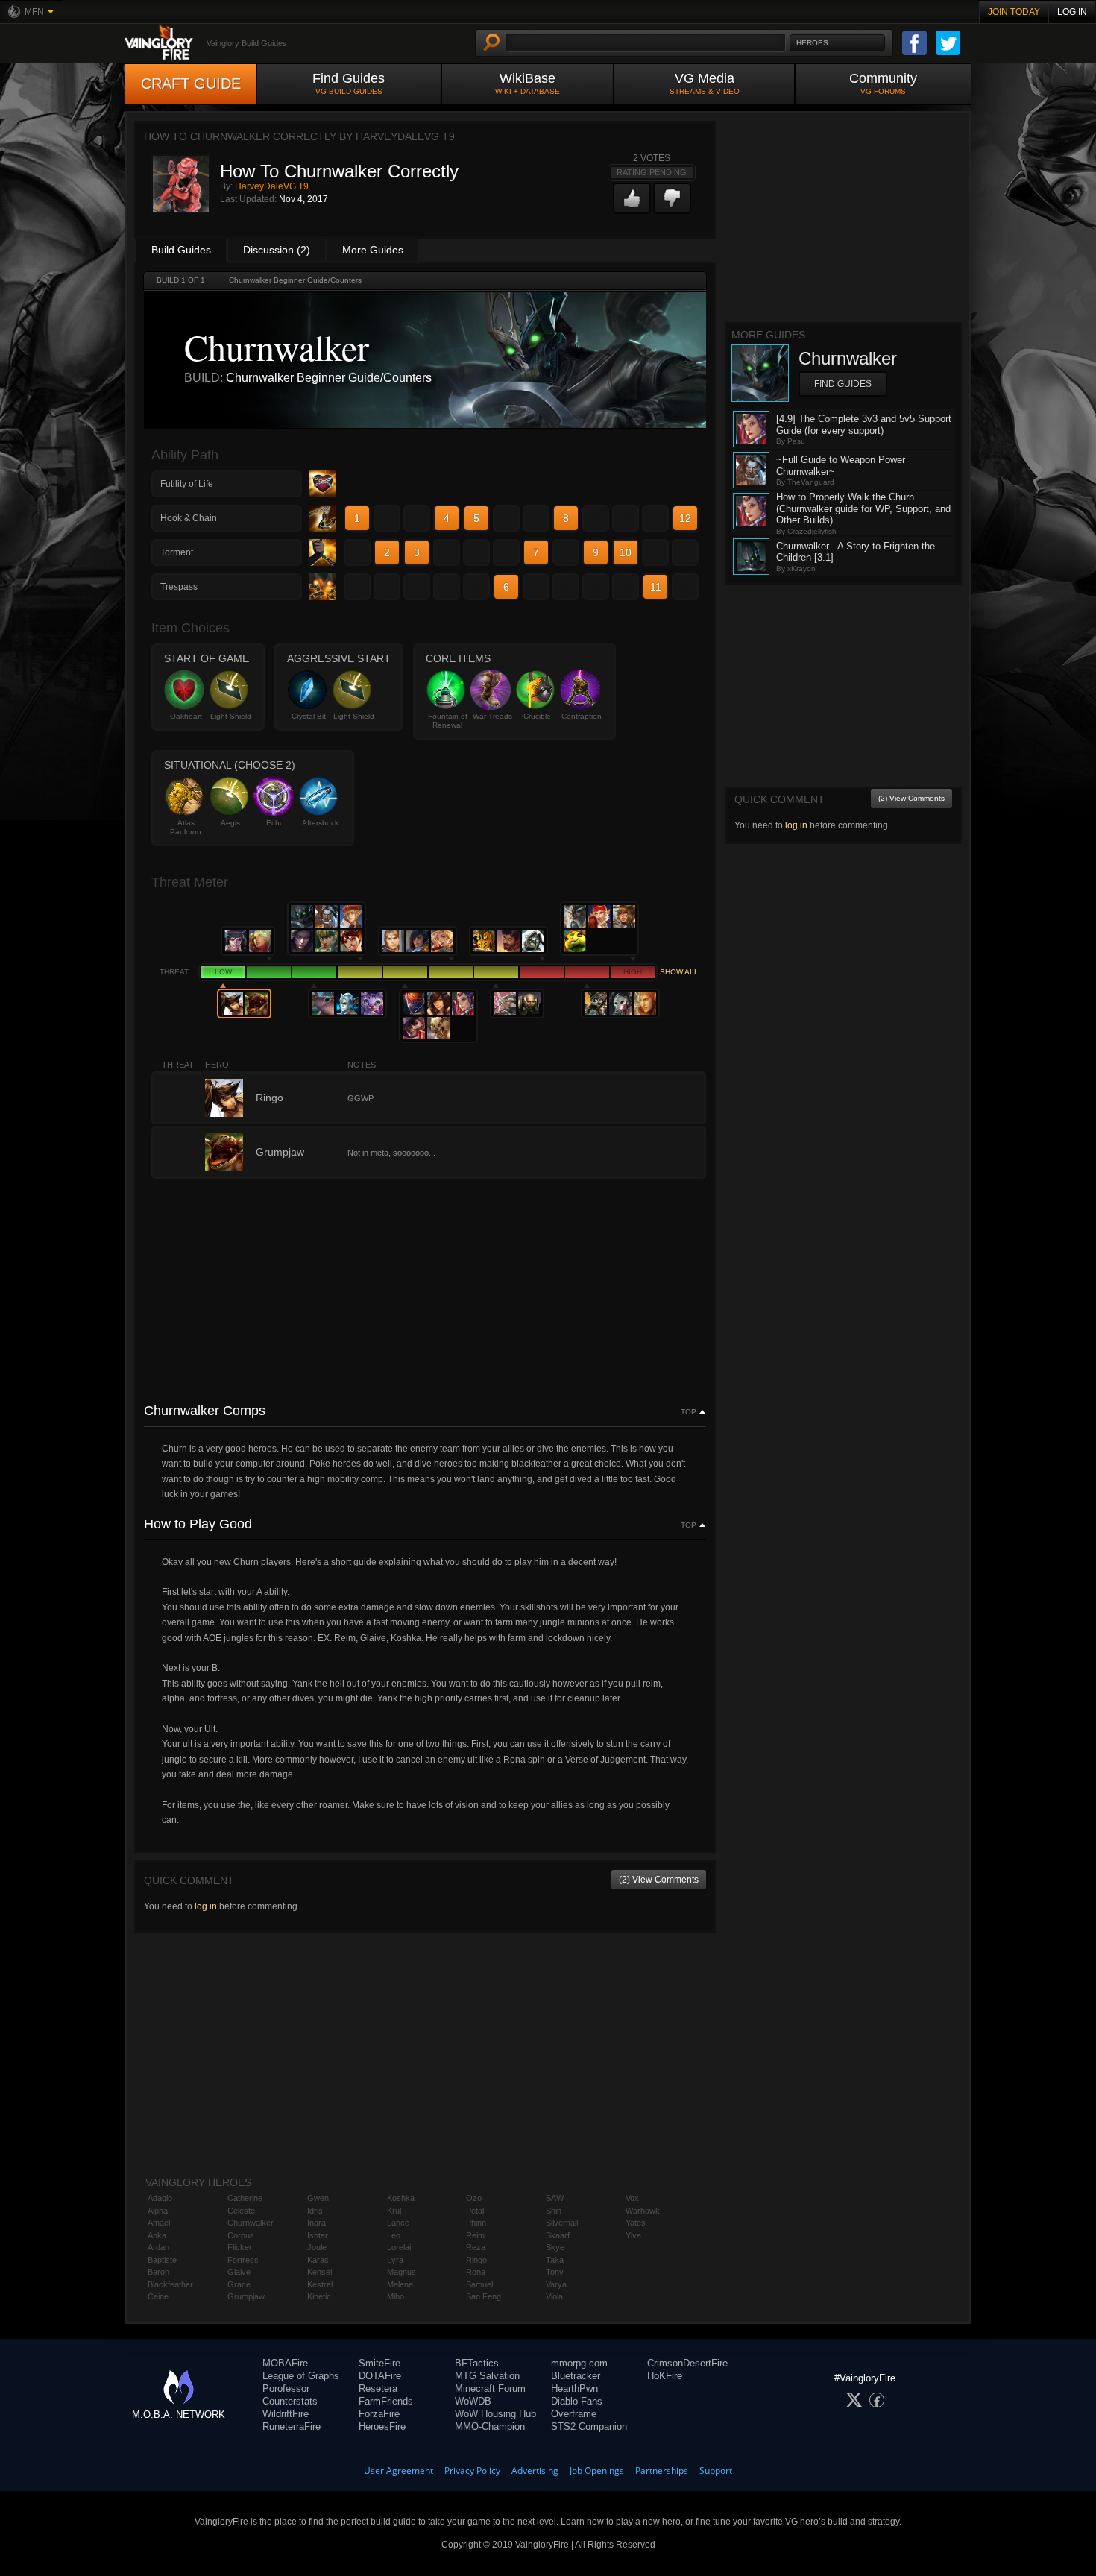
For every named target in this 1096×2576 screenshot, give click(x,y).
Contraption (582, 716)
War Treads (492, 716)
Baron (158, 2272)
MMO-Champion (490, 2427)
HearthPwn (574, 2388)
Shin (554, 2211)
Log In (1072, 12)
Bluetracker (576, 2376)
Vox (632, 2198)
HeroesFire (382, 2427)
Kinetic (319, 2296)
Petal (475, 2211)
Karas (318, 2260)
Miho (396, 2296)
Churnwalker (251, 2223)
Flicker (240, 2247)
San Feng (484, 2296)
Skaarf (558, 2235)
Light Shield (231, 716)
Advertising (535, 2470)
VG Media (705, 83)
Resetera (378, 2388)
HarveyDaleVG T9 (272, 186)
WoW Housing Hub (495, 2414)
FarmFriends (386, 2401)
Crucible (537, 716)
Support (716, 2470)
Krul (394, 2211)
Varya (556, 2284)
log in (206, 1906)
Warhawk (643, 2211)
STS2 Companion (589, 2427)
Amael (159, 2223)
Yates (636, 2223)
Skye (555, 2247)
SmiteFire (379, 2363)
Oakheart (186, 716)
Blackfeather (170, 2284)
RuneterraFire (292, 2427)
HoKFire (665, 2376)
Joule (317, 2247)
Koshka (401, 2198)
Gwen (318, 2198)
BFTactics (477, 2363)
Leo (394, 2235)
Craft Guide (191, 84)
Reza (476, 2247)
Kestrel (320, 2284)
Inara (316, 2223)
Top (689, 1412)
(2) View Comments (659, 1880)
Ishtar (318, 2235)
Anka (157, 2235)
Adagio (160, 2198)
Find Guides (349, 83)
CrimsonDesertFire (687, 2363)
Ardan (158, 2247)
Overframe (574, 2414)
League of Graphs (301, 2376)
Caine (158, 2296)
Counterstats (290, 2401)
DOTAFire (380, 2376)
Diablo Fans (577, 2401)
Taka (555, 2260)
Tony (555, 2272)
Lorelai (399, 2247)
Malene (400, 2284)
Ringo (476, 2260)
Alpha (158, 2211)
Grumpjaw (246, 2296)
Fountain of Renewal (448, 721)
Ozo (474, 2198)
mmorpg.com (579, 2363)
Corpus (241, 2235)
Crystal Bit (309, 716)
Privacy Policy (472, 2470)
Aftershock (320, 823)
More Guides (373, 250)
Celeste (241, 2211)
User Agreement (399, 2470)
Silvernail (562, 2223)
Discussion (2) (277, 250)
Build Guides (181, 250)
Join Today (1014, 12)
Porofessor (286, 2388)
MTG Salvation (487, 2376)
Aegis (230, 823)
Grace (239, 2284)
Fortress (243, 2260)
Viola (554, 2296)
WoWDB (473, 2401)
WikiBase (527, 83)
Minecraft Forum (490, 2388)
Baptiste (162, 2260)
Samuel (479, 2284)
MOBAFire (285, 2363)
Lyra (395, 2260)
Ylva (633, 2235)
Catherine (245, 2198)
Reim (475, 2235)
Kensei (319, 2272)
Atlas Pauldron (186, 827)
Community (883, 83)
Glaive (239, 2272)
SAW (555, 2198)
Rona (476, 2272)
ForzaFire (379, 2414)
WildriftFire (286, 2414)
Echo (275, 823)
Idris (315, 2211)
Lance (398, 2223)
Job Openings (597, 2470)
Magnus (401, 2272)
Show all (679, 972)
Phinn (476, 2223)
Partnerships (662, 2470)
